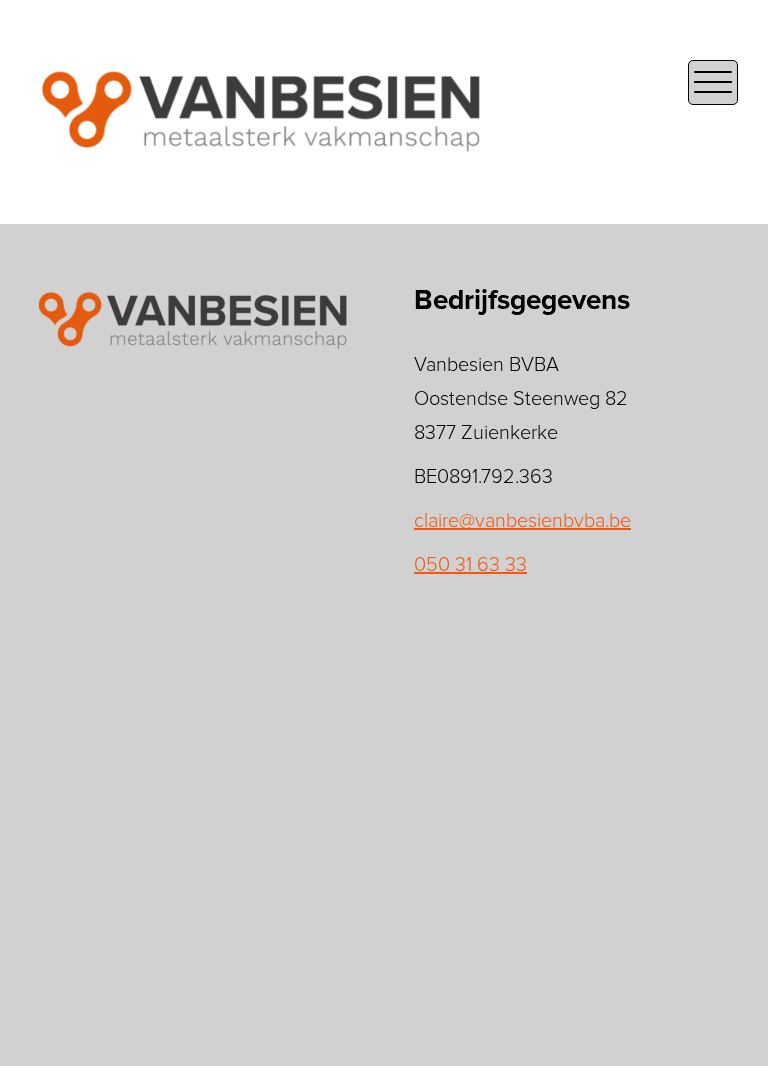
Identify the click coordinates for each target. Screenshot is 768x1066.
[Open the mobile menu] (713, 82)
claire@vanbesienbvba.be (522, 521)
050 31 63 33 (470, 565)
